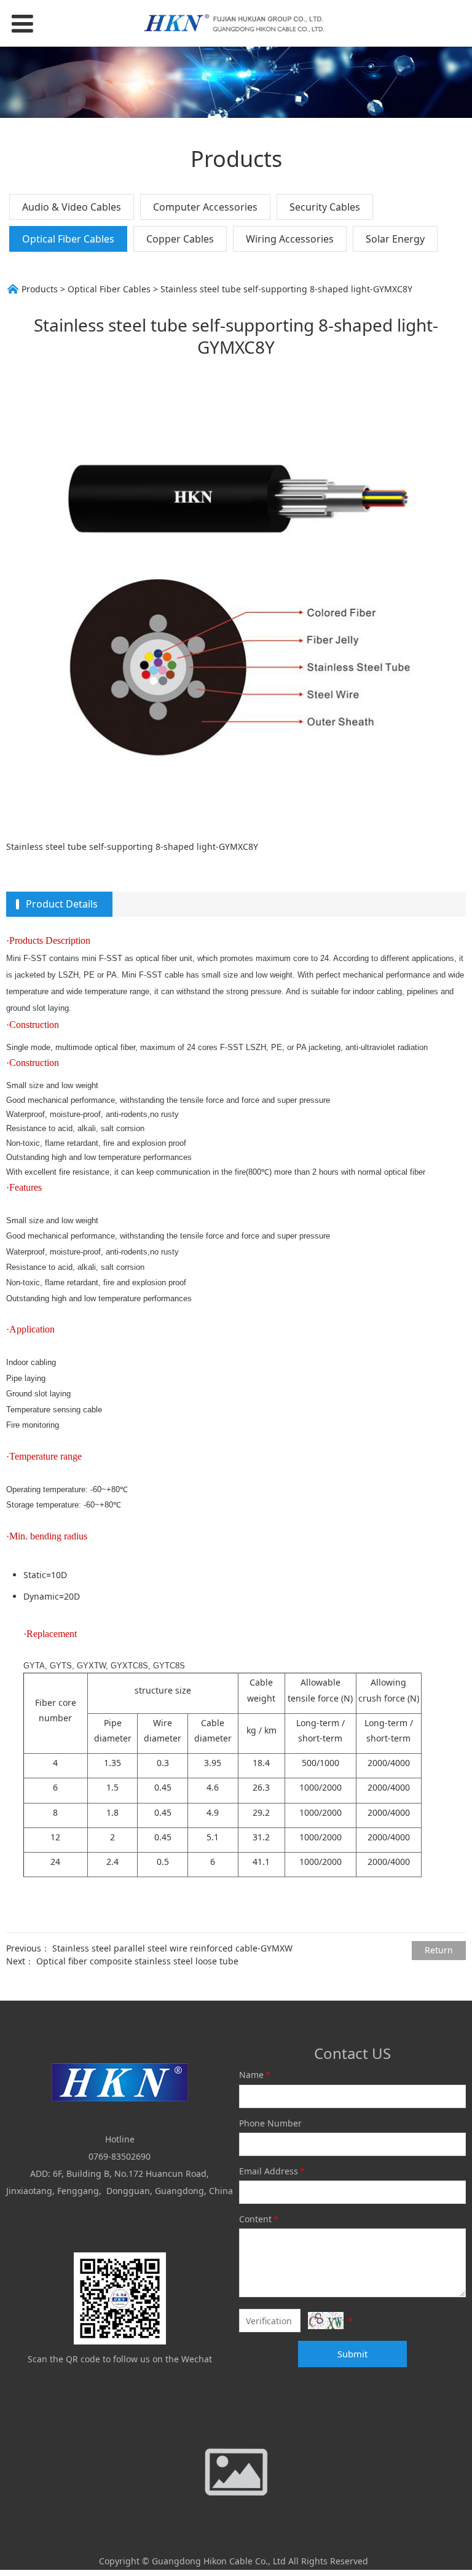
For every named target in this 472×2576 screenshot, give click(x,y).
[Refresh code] (326, 2321)
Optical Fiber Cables (68, 239)
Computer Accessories (205, 207)
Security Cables (325, 207)
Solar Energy (395, 239)
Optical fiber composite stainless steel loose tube (137, 1961)
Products (40, 289)
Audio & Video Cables (72, 207)
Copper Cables (180, 239)
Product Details (62, 904)
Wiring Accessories (290, 239)
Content (259, 2219)
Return (439, 1950)
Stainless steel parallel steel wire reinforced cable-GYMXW (172, 1948)
